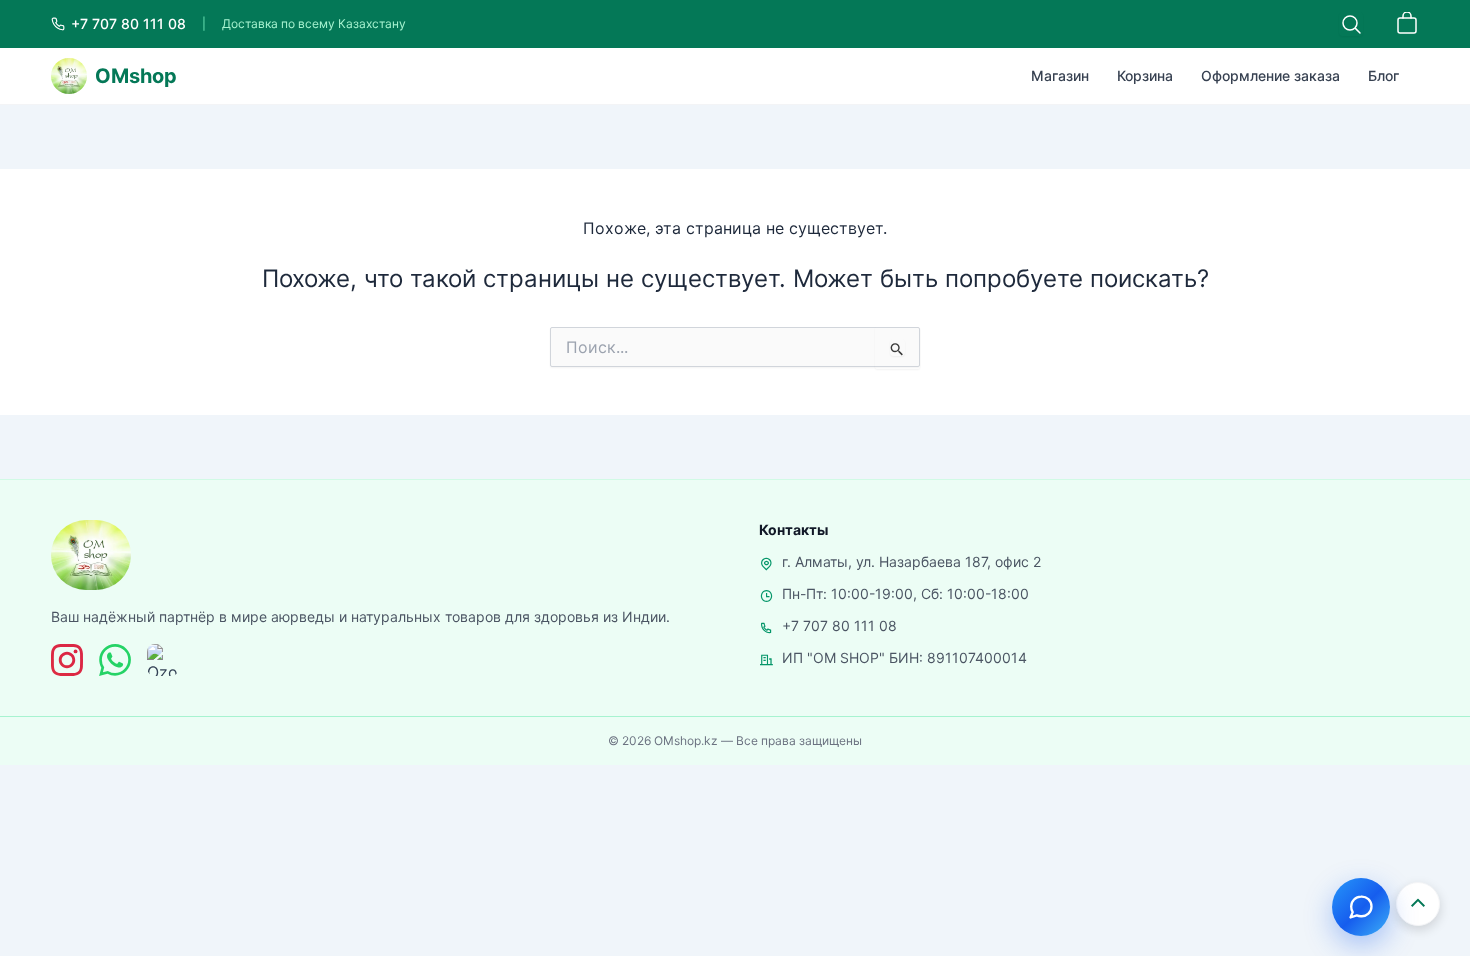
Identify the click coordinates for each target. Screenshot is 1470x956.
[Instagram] (67, 660)
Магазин (1060, 75)
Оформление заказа (1270, 75)
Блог (1383, 75)
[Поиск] (1351, 24)
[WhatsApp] (115, 660)
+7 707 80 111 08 (839, 625)
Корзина (1145, 75)
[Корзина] (1407, 24)
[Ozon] (163, 660)
